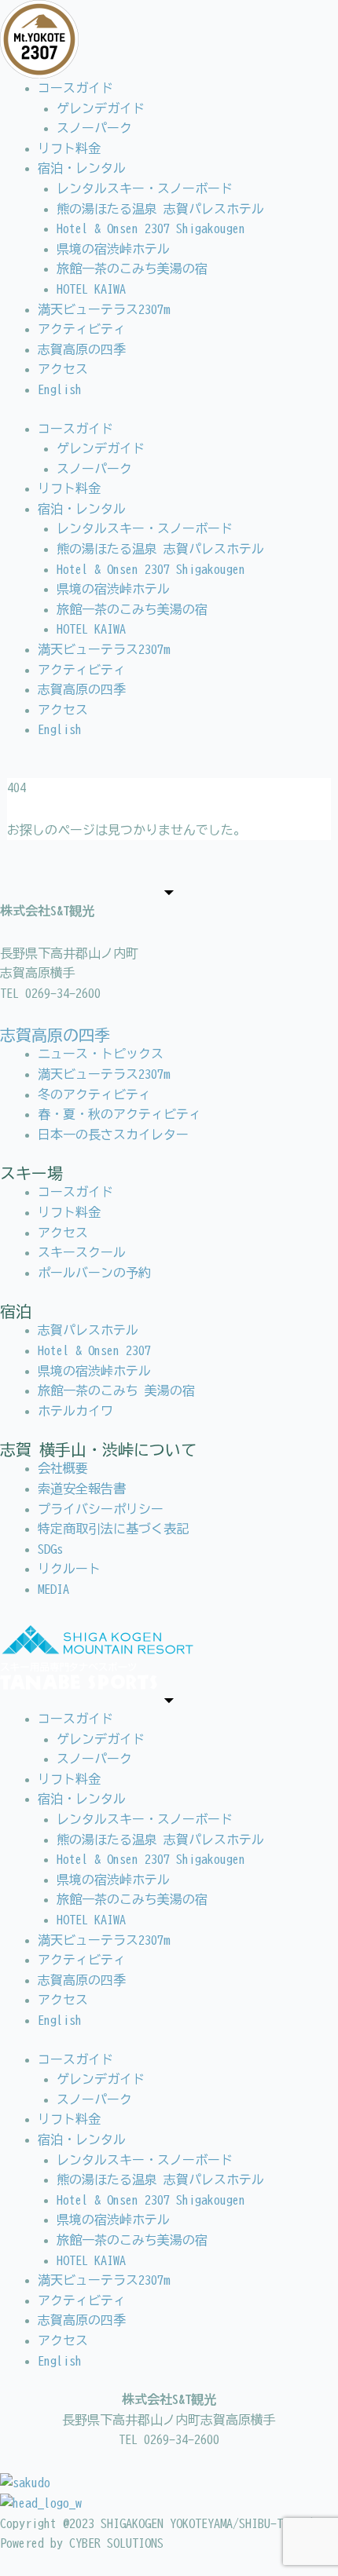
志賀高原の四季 (82, 349)
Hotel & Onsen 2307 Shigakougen (151, 228)
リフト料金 (69, 148)
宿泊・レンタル (82, 168)
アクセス (63, 369)
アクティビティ (82, 329)
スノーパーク (94, 128)
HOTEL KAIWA (91, 289)
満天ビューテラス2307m (104, 309)
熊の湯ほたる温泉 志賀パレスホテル (160, 209)
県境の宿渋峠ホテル (113, 249)
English (60, 389)
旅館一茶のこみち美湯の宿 (132, 269)
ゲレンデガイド (101, 108)
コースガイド (75, 88)
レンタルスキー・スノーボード (145, 188)
